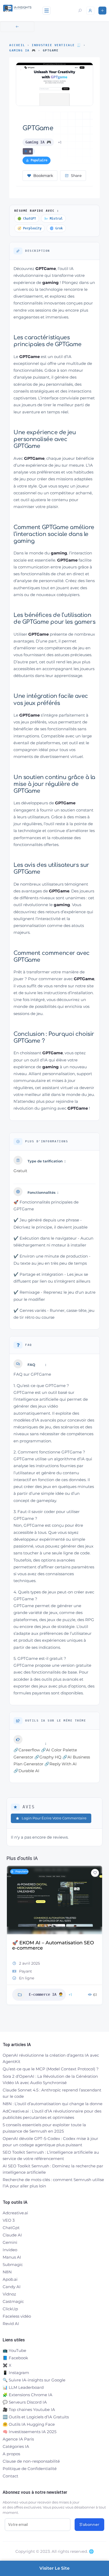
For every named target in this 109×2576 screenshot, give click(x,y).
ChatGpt (11, 2228)
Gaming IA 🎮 (23, 50)
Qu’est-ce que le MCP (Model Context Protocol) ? (51, 2069)
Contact (10, 2476)
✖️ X (7, 2365)
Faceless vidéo (17, 2316)
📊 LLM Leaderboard (23, 2387)
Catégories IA (16, 2446)
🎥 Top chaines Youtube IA (29, 2410)
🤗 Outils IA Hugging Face (29, 2424)
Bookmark (43, 176)
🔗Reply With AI (61, 1764)
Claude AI (12, 2235)
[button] (11, 1942)
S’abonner (89, 2525)
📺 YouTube (14, 2350)
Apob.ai (10, 2279)
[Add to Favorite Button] (95, 1873)
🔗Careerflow (27, 1750)
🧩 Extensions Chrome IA (28, 2395)
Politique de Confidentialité (30, 2469)
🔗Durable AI (26, 1771)
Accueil (17, 45)
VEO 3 (9, 2220)
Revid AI (11, 2324)
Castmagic (13, 2301)
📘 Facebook (15, 2358)
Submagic (13, 2265)
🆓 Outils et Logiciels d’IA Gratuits (36, 2417)
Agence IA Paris (18, 2439)
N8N (7, 2272)
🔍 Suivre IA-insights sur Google (34, 2380)
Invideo (10, 2250)
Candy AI (12, 2287)
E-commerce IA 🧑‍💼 (46, 1988)
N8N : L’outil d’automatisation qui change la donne (53, 2104)
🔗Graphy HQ (48, 1757)
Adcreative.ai (15, 2213)
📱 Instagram (16, 2373)
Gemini (10, 2242)
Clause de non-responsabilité (31, 2461)
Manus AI (12, 2257)
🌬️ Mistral (53, 219)
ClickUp (10, 2309)
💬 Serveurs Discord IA (25, 2402)
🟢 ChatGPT (27, 219)
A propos (11, 2454)
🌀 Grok (56, 228)
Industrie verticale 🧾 (56, 45)
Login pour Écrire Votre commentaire (54, 1818)
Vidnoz (9, 2294)
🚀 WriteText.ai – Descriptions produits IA (47, 1945)
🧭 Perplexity (29, 228)
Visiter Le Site (54, 2568)
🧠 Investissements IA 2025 (29, 2432)
